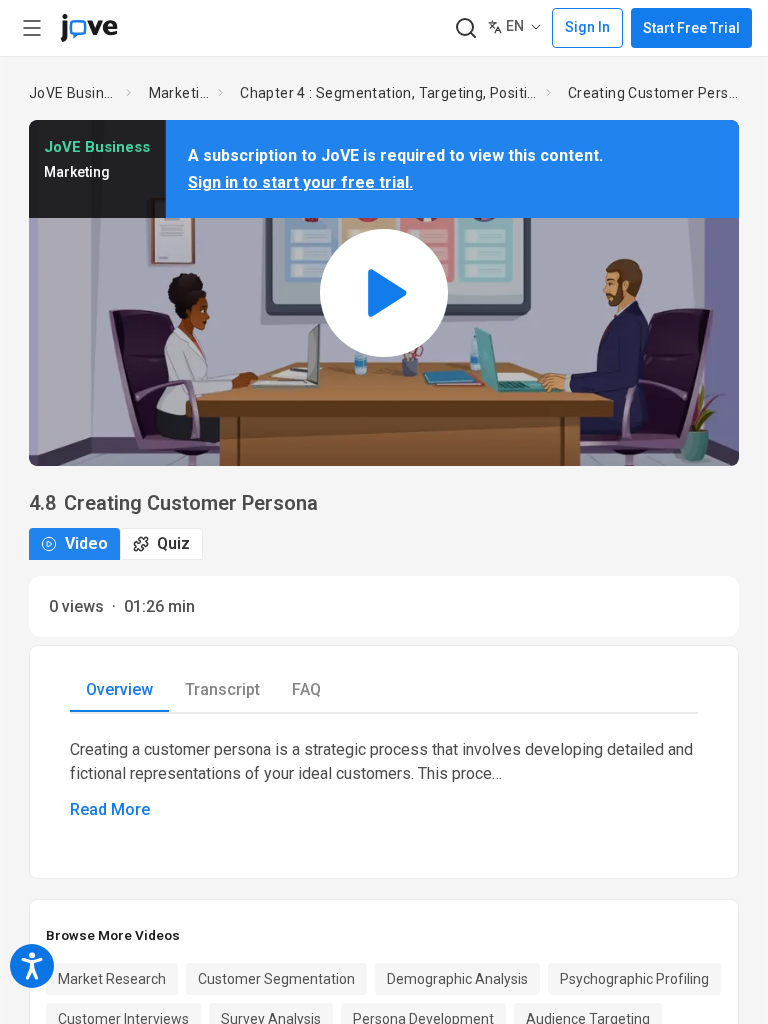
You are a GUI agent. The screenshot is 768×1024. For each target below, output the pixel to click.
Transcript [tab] (222, 689)
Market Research (112, 979)
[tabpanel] (384, 780)
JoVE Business (74, 93)
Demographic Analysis (457, 979)
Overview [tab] (119, 689)
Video (86, 543)
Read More (110, 809)
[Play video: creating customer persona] (384, 292)
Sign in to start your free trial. (300, 182)
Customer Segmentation (276, 979)
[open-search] (465, 28)
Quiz (173, 543)
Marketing (180, 93)
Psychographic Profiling (634, 979)
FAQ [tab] (306, 689)
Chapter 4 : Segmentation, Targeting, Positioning (389, 93)
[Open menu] (32, 28)
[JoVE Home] (89, 28)
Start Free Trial (691, 28)
